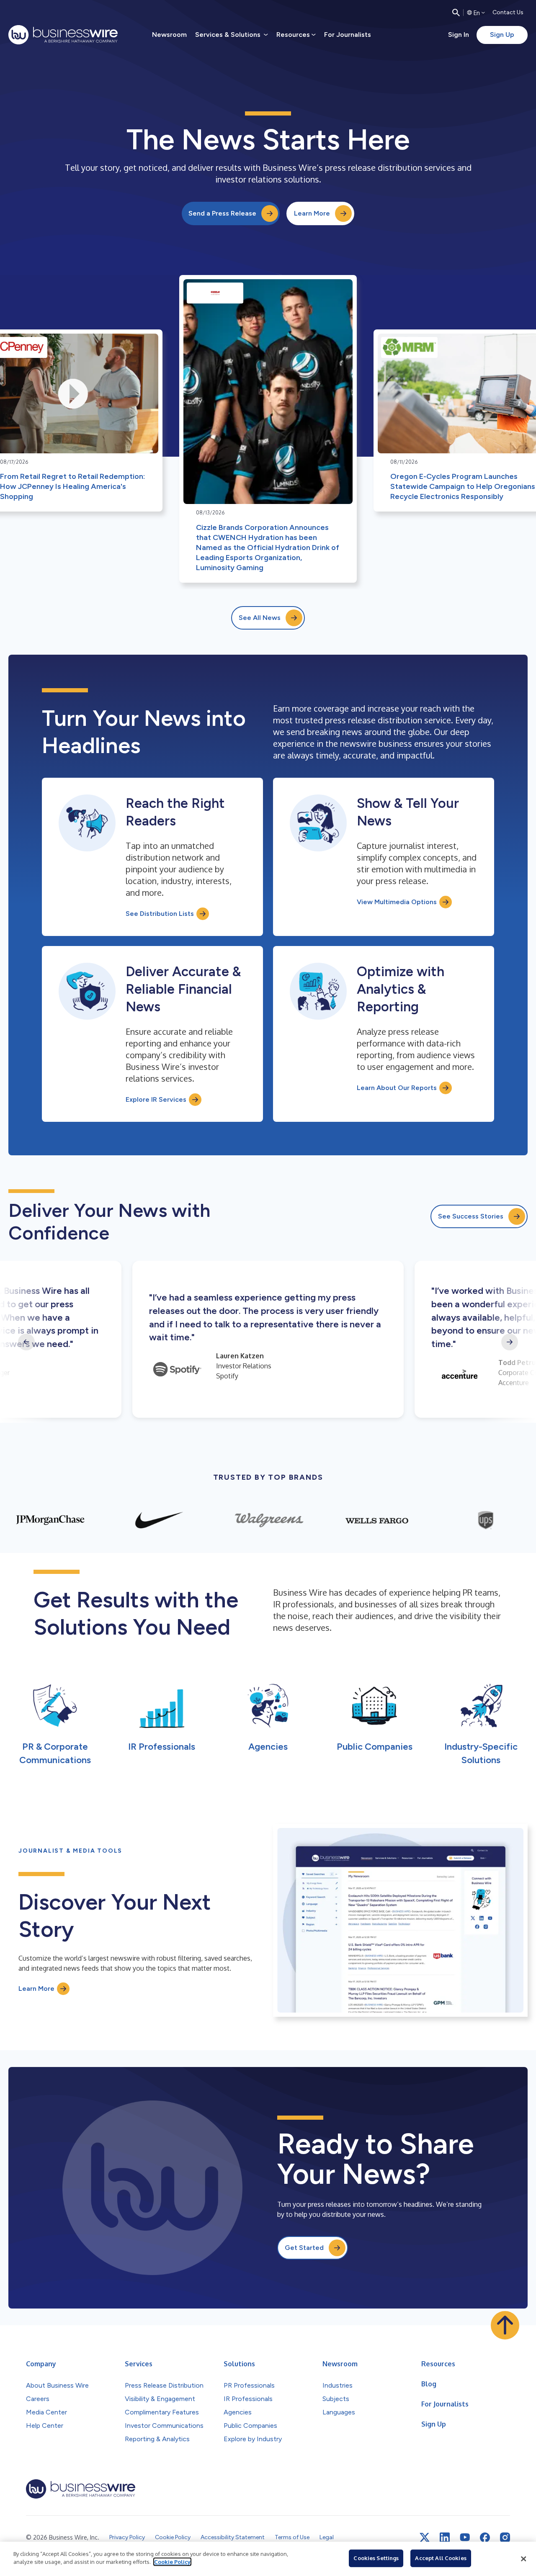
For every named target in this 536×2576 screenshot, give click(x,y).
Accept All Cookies (441, 2558)
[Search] (456, 13)
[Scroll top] (505, 2325)
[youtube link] (465, 2537)
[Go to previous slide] (26, 1342)
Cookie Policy (172, 2562)
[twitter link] (425, 2537)
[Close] (523, 2559)
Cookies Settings (376, 2558)
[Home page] (63, 35)
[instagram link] (505, 2537)
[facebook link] (485, 2537)
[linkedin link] (445, 2537)
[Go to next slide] (510, 1342)
